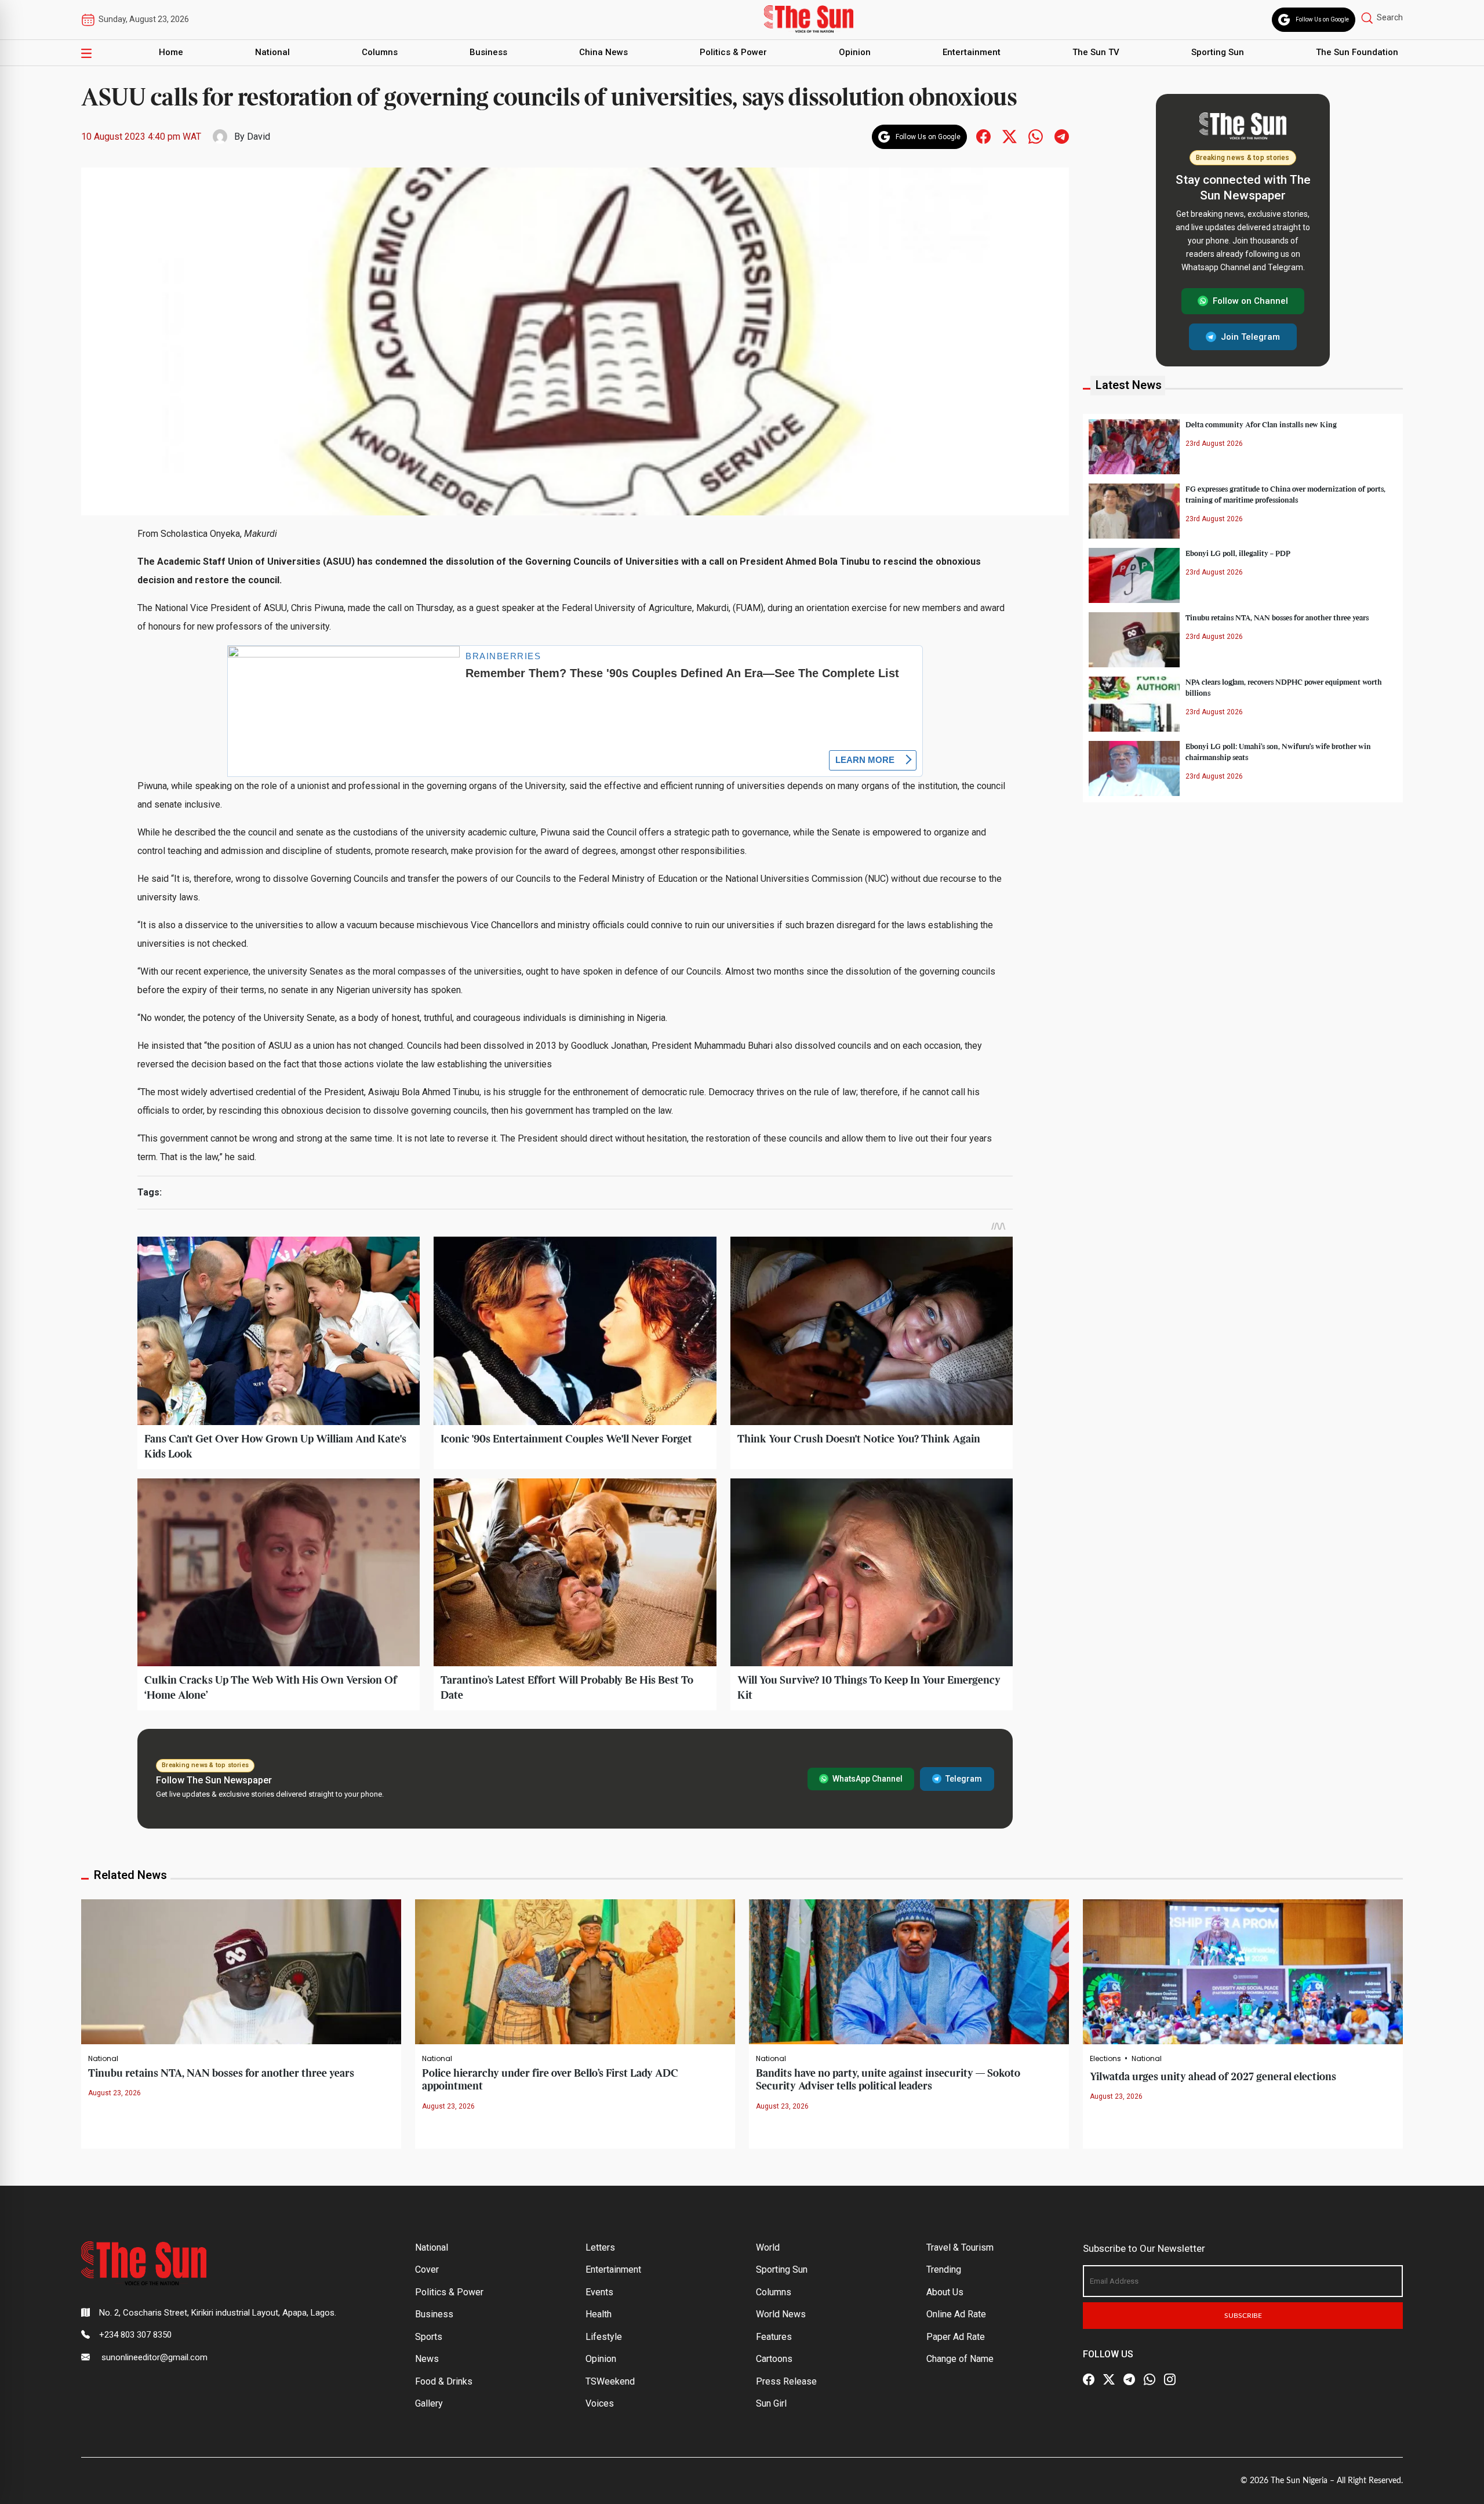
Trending (944, 2269)
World (768, 2247)
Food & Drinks (444, 2381)
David (259, 137)
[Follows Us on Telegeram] (1062, 136)
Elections (1105, 2059)
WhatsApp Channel (868, 1779)
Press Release (786, 2381)
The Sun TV (1096, 52)
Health (599, 2314)
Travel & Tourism (960, 2247)
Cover (427, 2269)
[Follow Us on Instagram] (1170, 2379)
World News (781, 2314)
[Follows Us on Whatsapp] (1036, 136)
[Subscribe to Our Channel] (1129, 2379)
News (427, 2359)
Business (488, 52)
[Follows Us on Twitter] (1010, 136)
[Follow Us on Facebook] (1089, 2379)
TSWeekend (610, 2381)
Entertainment (972, 52)
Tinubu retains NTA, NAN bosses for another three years (1277, 617)
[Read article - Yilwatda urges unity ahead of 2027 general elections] (1243, 1971)
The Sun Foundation (1357, 52)
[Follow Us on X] (1109, 2379)
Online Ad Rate (956, 2314)
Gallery (429, 2403)
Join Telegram (1250, 336)
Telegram (964, 1779)
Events (599, 2292)
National (272, 52)
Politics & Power (733, 52)
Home (171, 52)
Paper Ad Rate (956, 2337)
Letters (600, 2247)
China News (603, 52)
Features (774, 2337)
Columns (380, 52)
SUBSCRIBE (1243, 2316)
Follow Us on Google (1322, 19)
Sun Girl (771, 2403)
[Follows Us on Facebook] (983, 136)
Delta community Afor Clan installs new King (1261, 424)
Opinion (855, 52)
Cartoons (774, 2359)
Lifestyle (604, 2337)
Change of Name (960, 2359)
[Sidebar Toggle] (86, 53)
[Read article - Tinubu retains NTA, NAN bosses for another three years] (241, 1971)
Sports (429, 2337)
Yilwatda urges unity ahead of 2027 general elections (1213, 2077)
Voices (600, 2403)
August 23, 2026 (114, 2093)
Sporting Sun (1218, 52)
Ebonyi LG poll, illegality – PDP (1238, 553)
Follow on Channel (1250, 301)
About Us (945, 2292)
